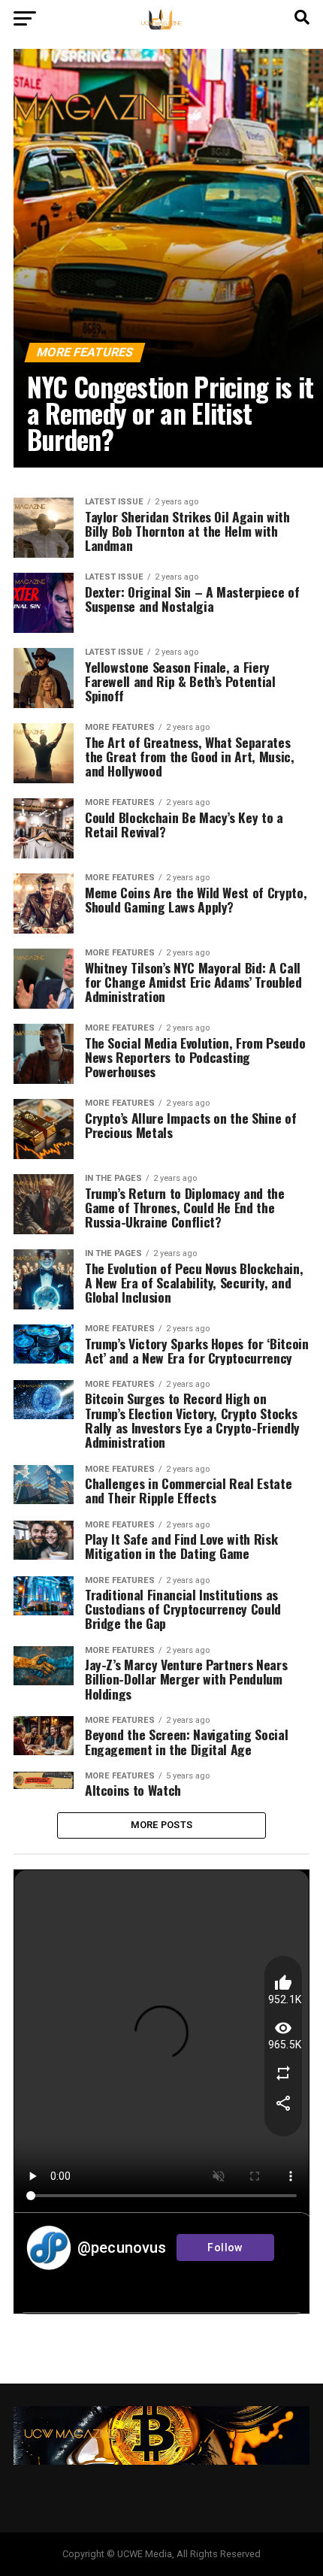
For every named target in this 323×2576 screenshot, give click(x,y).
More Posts (162, 1825)
